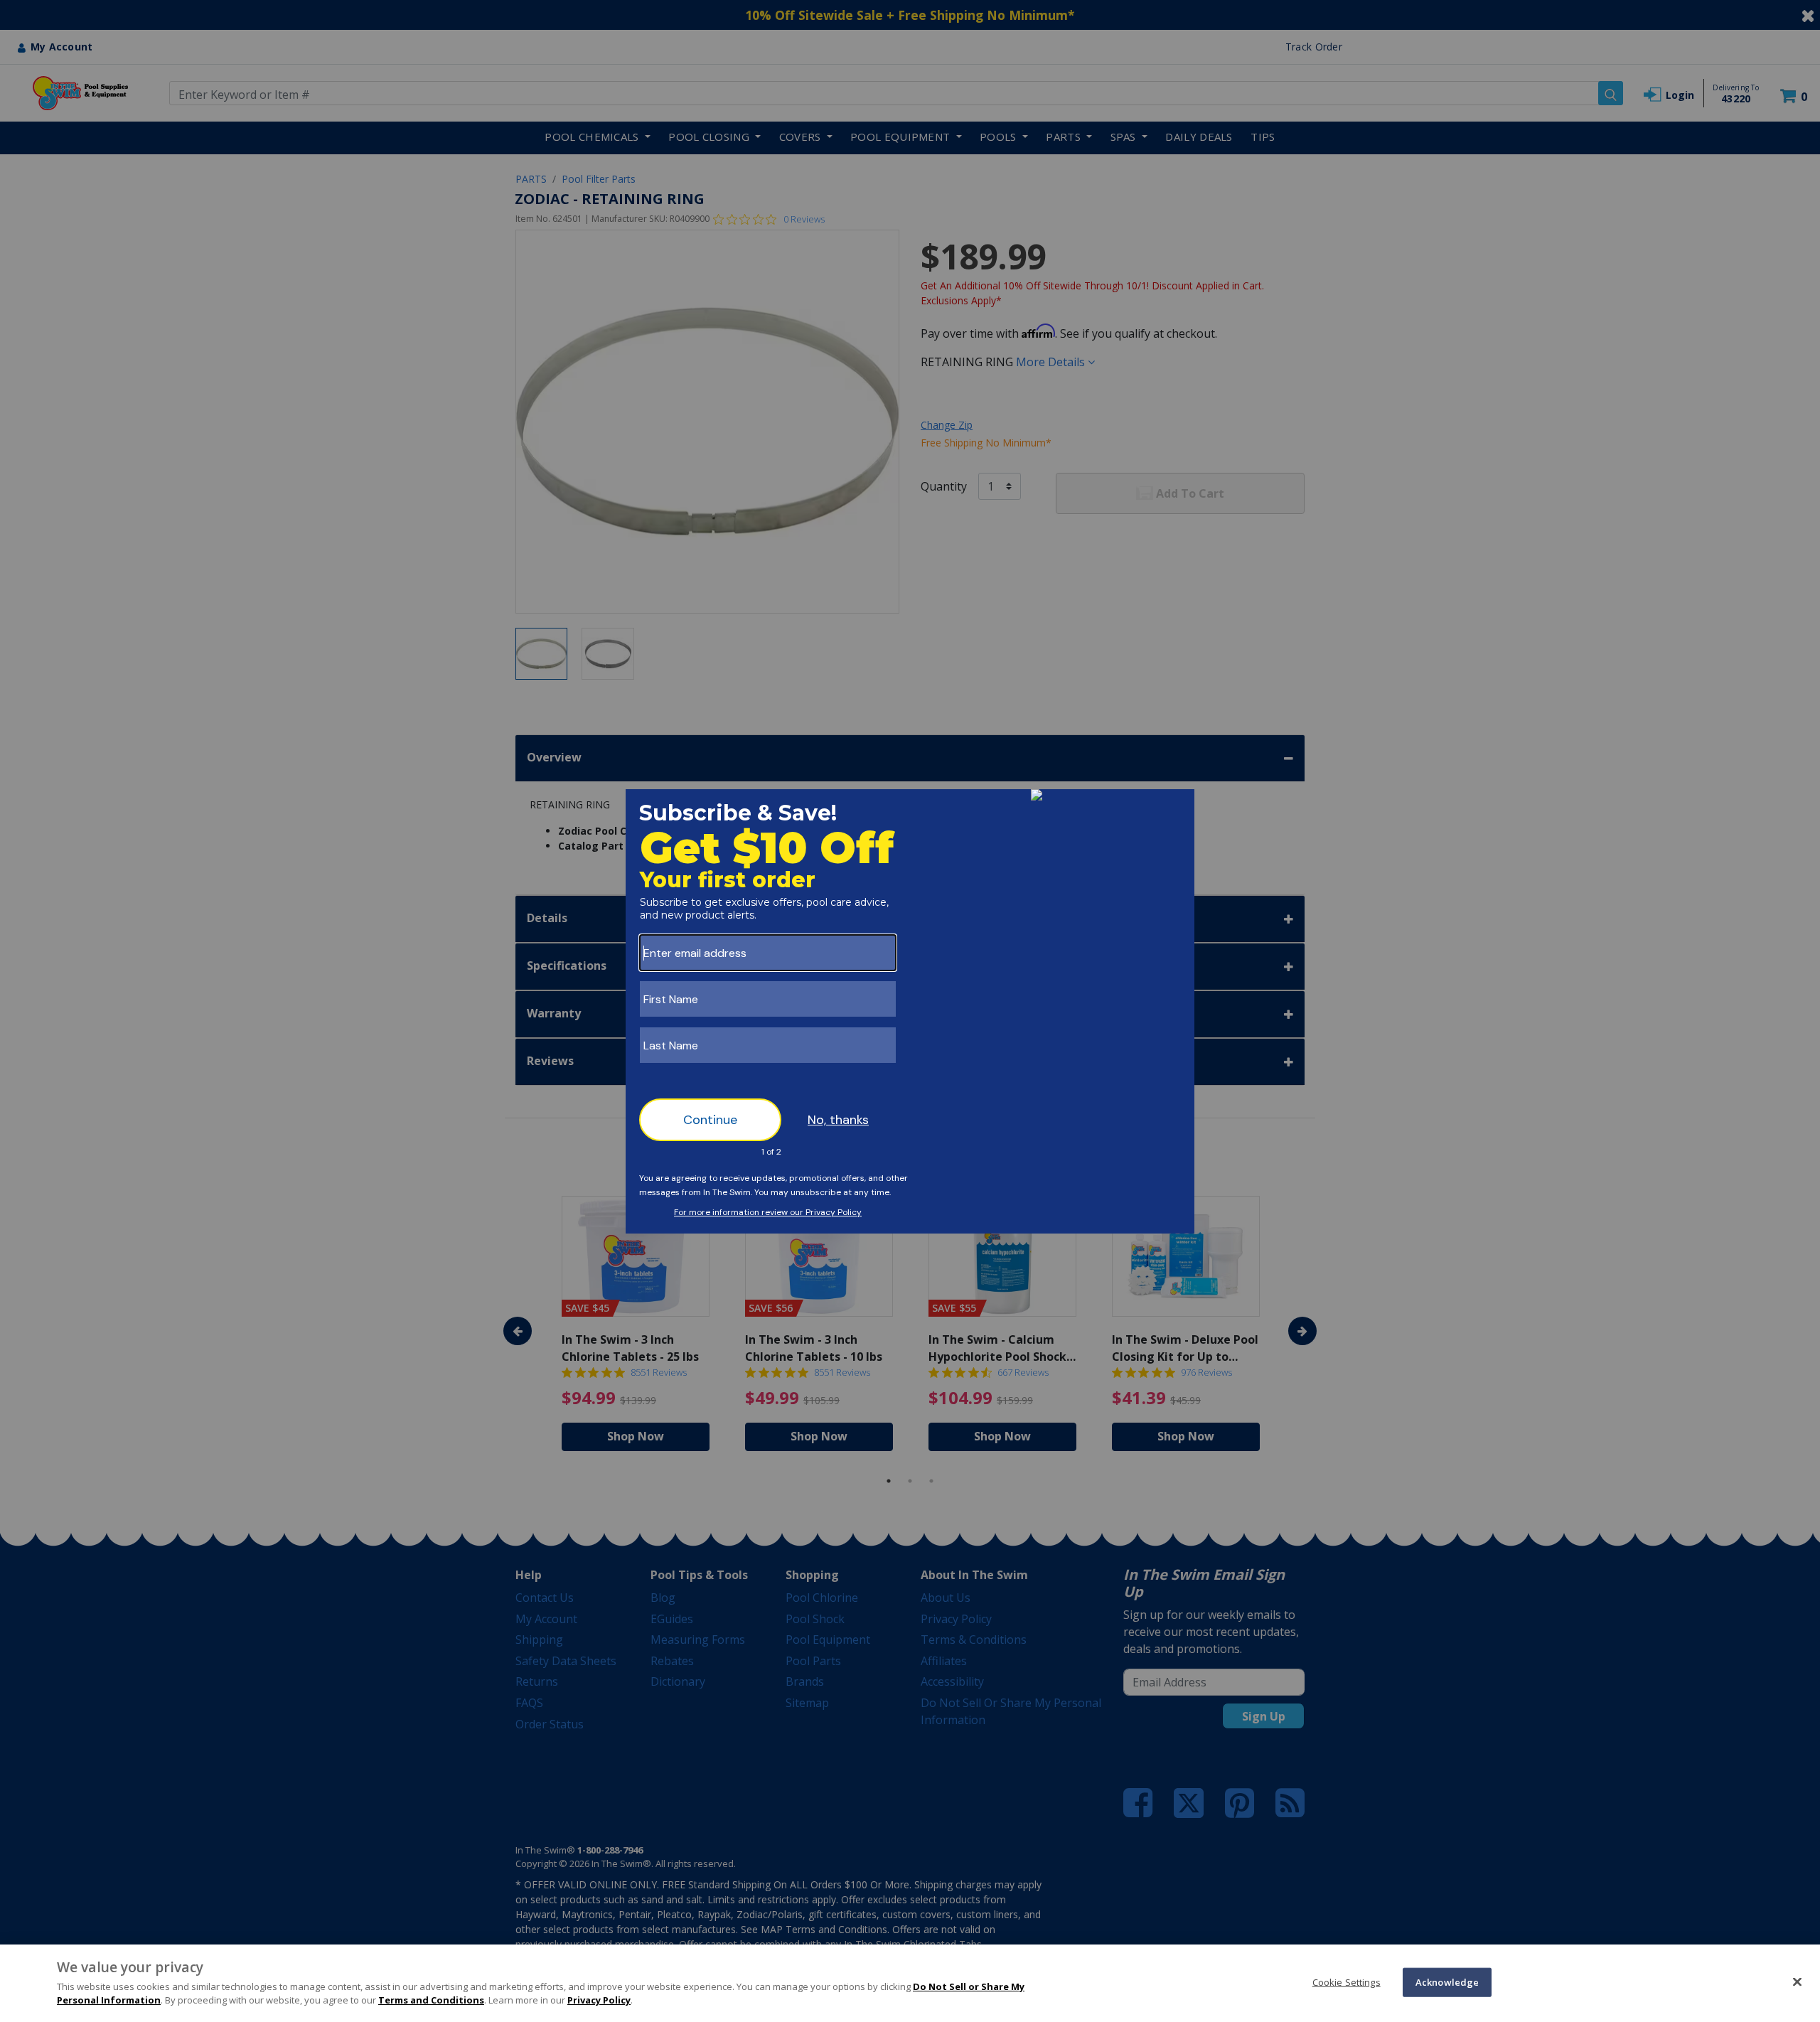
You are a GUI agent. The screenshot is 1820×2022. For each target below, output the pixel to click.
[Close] (1797, 1981)
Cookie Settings (1347, 1981)
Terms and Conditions (431, 2000)
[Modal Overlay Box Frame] (910, 1011)
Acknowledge (1447, 1981)
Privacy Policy (599, 2000)
